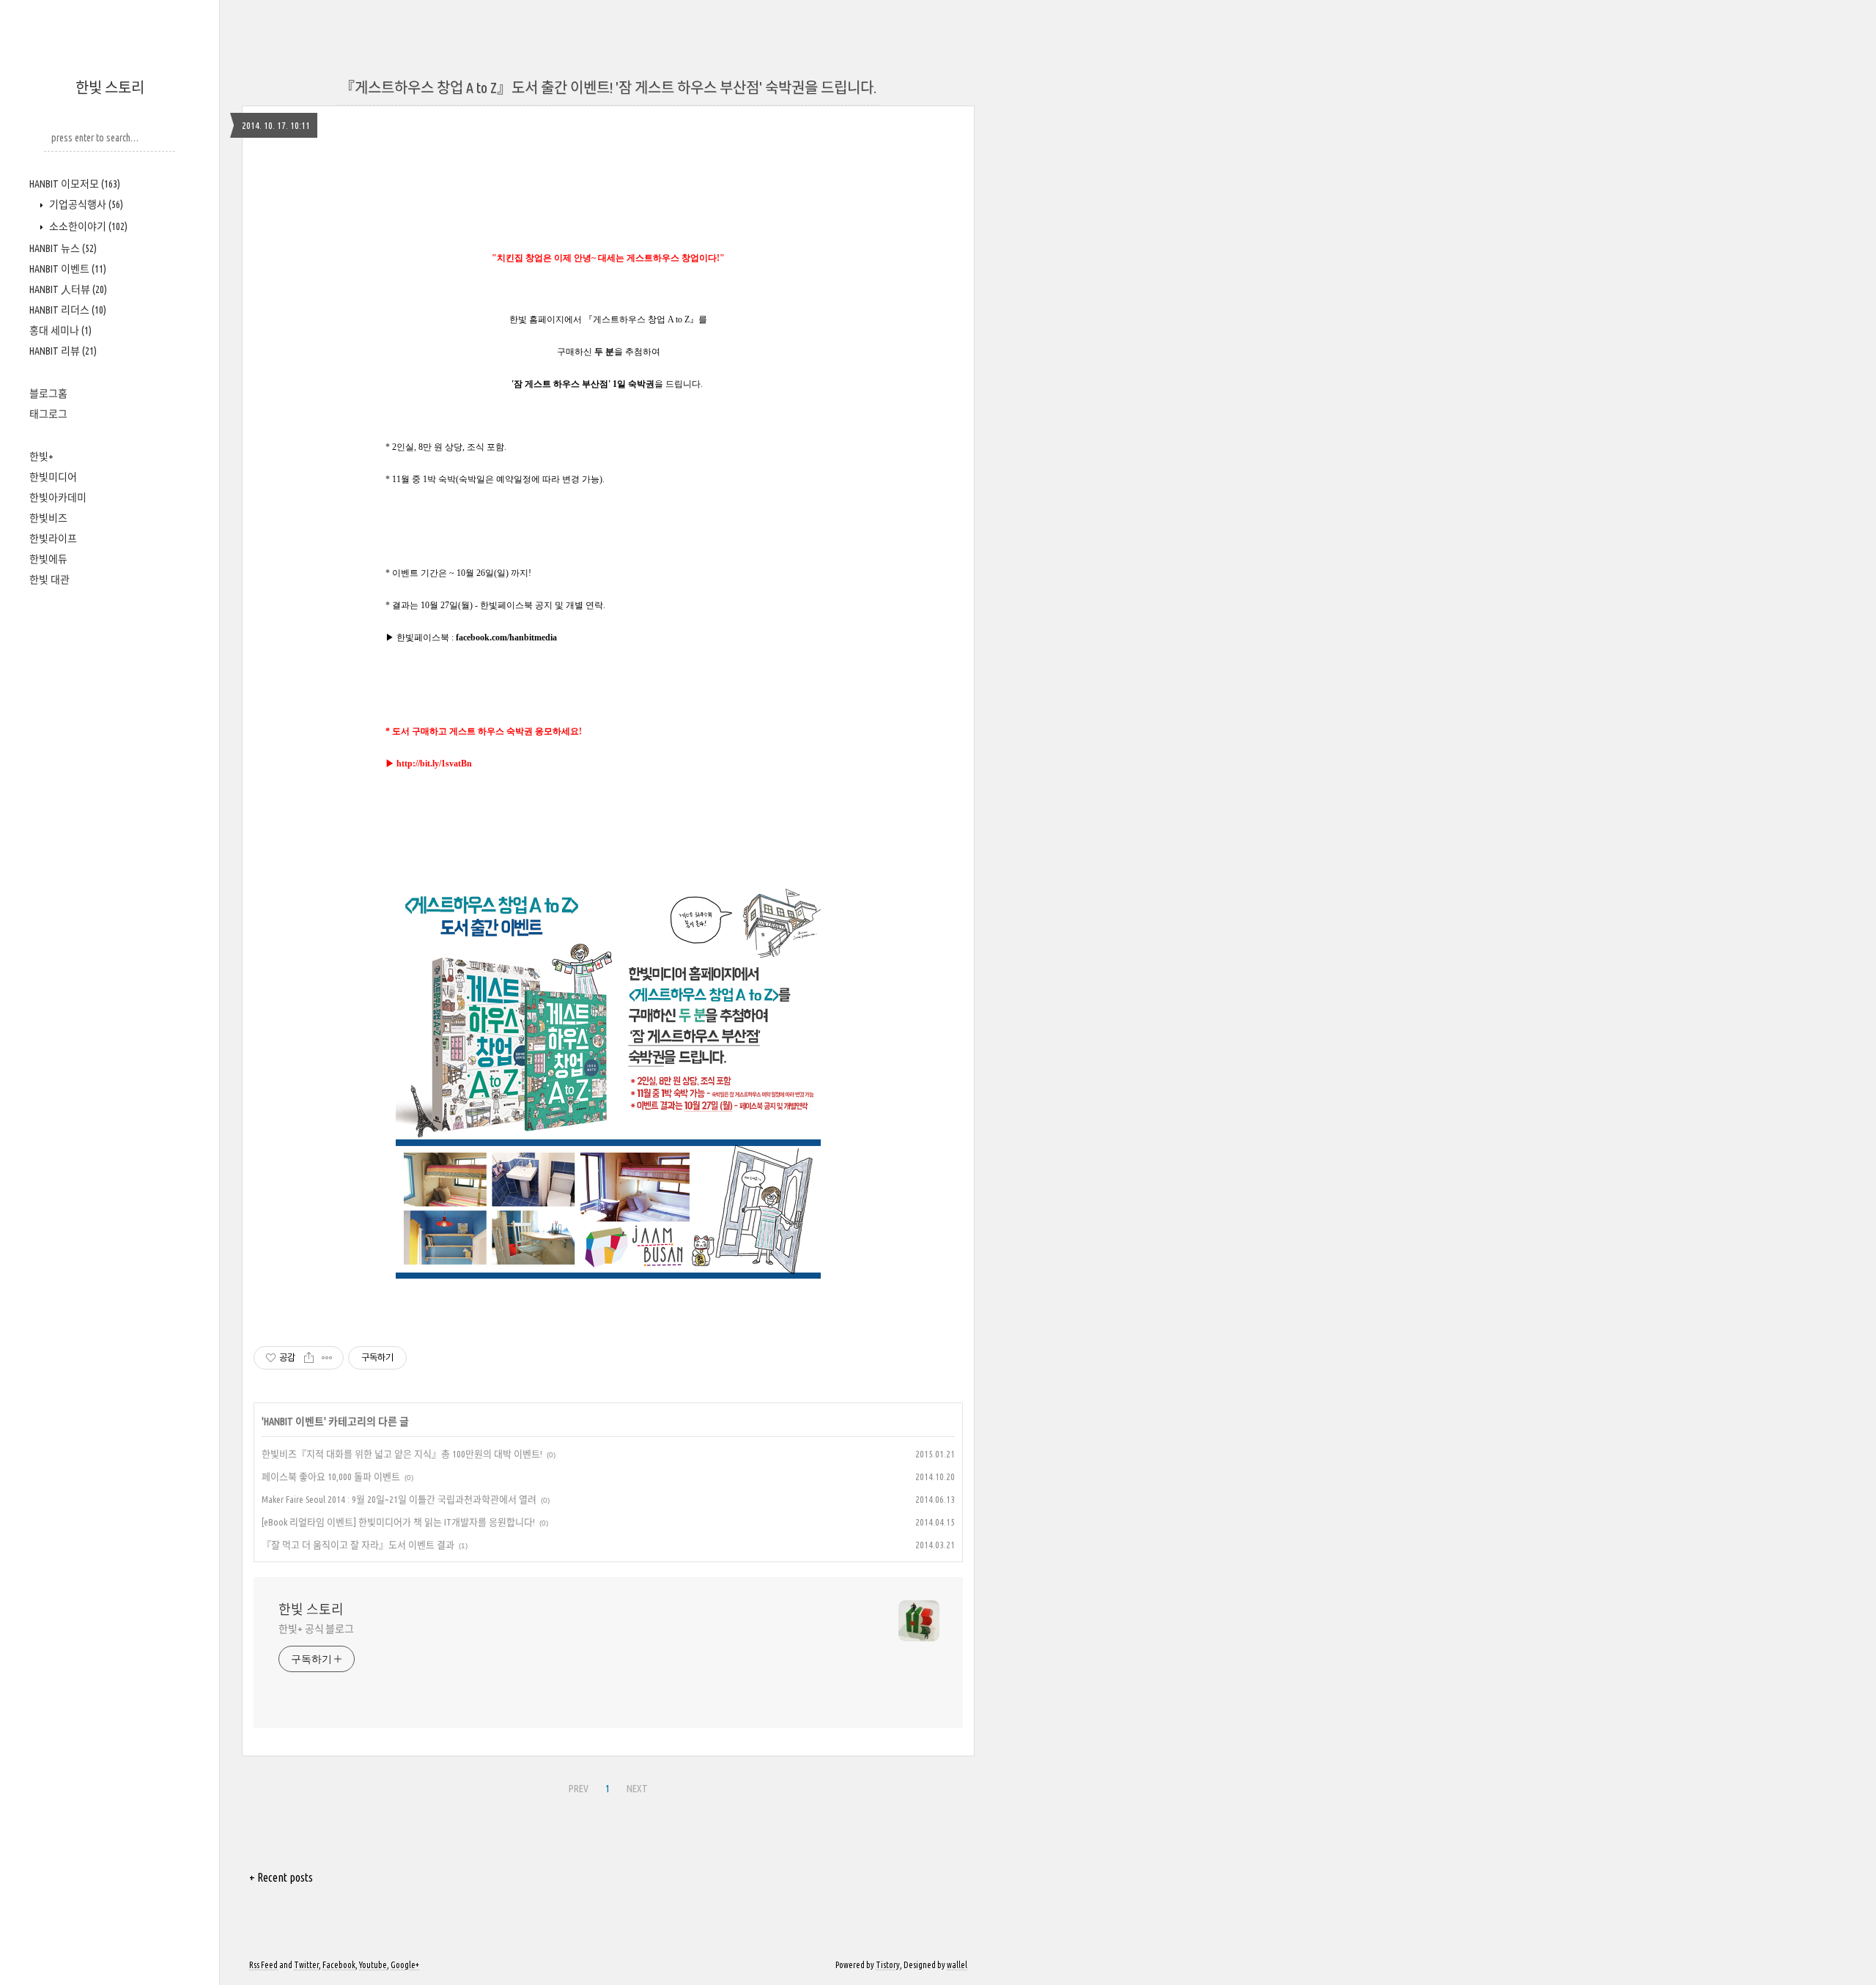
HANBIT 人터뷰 (68, 289)
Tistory (888, 1965)
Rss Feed (263, 1965)
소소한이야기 (87, 226)
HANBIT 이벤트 (68, 269)
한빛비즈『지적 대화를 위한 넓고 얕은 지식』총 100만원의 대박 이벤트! (402, 1454)
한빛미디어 (53, 477)
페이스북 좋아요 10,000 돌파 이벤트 (331, 1476)
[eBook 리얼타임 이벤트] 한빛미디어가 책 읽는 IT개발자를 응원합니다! (398, 1522)
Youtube (373, 1965)
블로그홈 (48, 393)
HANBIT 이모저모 (75, 184)
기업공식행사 (85, 204)
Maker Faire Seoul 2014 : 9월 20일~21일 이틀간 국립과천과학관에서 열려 (399, 1499)
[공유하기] (309, 1358)
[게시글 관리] (327, 1358)
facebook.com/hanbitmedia (506, 637)
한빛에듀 (48, 559)
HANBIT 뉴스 (63, 248)
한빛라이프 (53, 539)
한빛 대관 (49, 580)
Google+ (405, 1965)
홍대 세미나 (60, 330)
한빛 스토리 (110, 88)
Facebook (339, 1965)
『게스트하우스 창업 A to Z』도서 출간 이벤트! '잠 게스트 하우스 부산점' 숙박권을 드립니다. (608, 88)
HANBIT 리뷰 (63, 351)
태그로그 (48, 414)
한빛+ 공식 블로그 (316, 1629)
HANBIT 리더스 (68, 310)
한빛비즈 (48, 518)
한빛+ (41, 456)
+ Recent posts (281, 1877)
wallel (957, 1965)
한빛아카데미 (58, 498)
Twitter (306, 1965)
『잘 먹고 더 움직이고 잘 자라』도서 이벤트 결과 (358, 1545)
